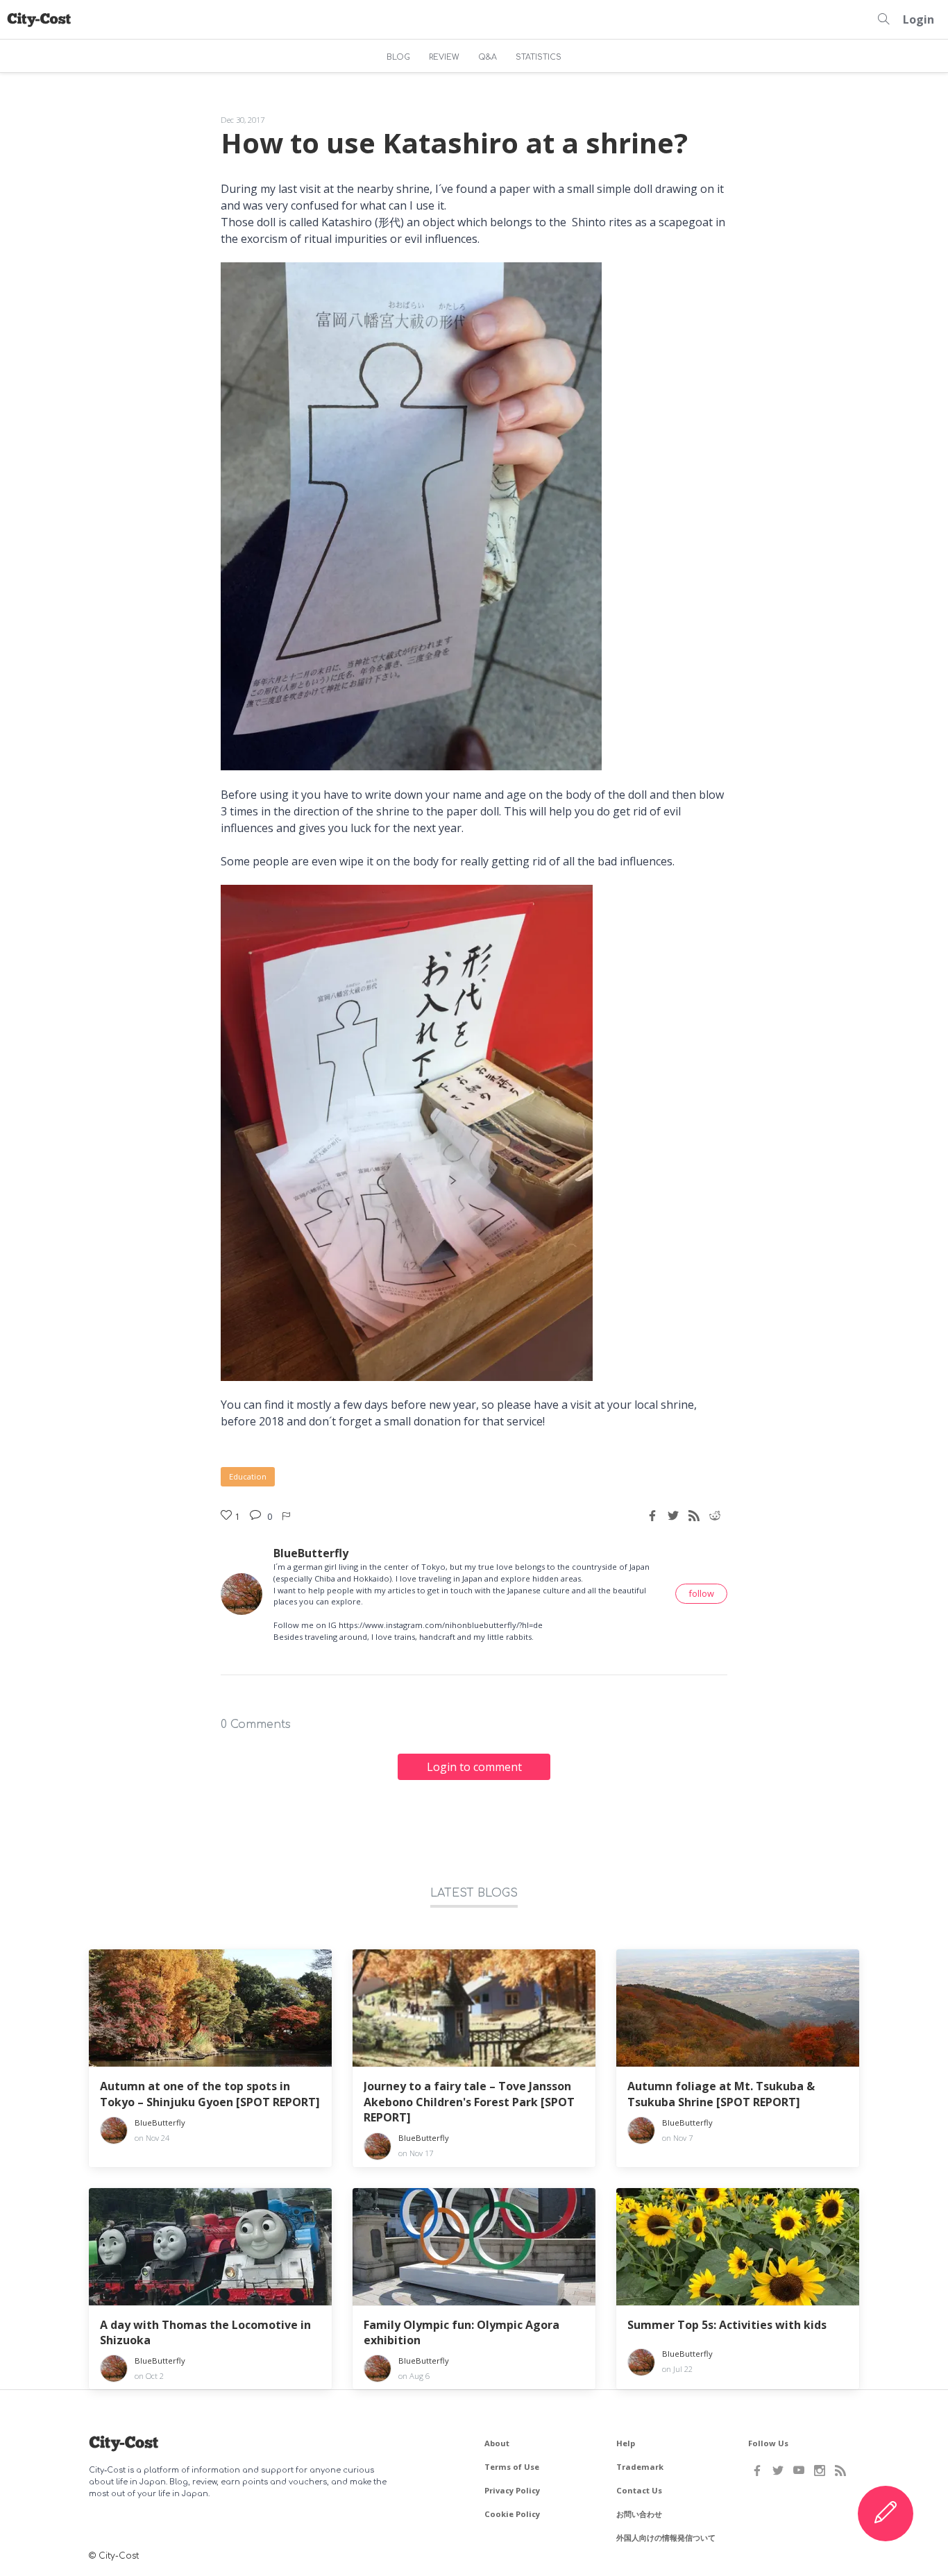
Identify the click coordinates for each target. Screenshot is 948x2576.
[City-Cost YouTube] (799, 2471)
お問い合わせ (639, 2514)
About (497, 2443)
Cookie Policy (512, 2514)
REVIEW (444, 57)
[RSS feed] (694, 1516)
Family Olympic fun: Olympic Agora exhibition (462, 2332)
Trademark (640, 2467)
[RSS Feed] (840, 2471)
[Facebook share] (652, 1516)
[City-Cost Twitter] (778, 2471)
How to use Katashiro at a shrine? (454, 143)
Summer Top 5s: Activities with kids (727, 2325)
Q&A (488, 57)
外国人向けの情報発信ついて (666, 2537)
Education (248, 1476)
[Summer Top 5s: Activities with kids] (738, 2247)
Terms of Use (512, 2467)
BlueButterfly (311, 1553)
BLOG (398, 57)
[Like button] (287, 1516)
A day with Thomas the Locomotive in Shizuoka (205, 2332)
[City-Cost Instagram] (820, 2471)
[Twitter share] (673, 1516)
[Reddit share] (715, 1516)
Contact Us (639, 2490)
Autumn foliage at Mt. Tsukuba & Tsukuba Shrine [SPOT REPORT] (721, 2094)
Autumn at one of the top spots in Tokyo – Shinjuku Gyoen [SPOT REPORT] (210, 2094)
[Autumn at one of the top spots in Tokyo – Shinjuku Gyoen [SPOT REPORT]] (210, 2008)
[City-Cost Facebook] (757, 2471)
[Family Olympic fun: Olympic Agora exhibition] (474, 2247)
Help (626, 2443)
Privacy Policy (512, 2490)
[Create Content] (886, 2514)
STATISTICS (539, 57)
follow (701, 1593)
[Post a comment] (257, 1516)
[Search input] (883, 19)
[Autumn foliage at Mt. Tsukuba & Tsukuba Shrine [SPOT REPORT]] (738, 2008)
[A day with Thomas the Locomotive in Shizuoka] (210, 2247)
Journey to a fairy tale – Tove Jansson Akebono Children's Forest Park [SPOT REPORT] (469, 2102)
